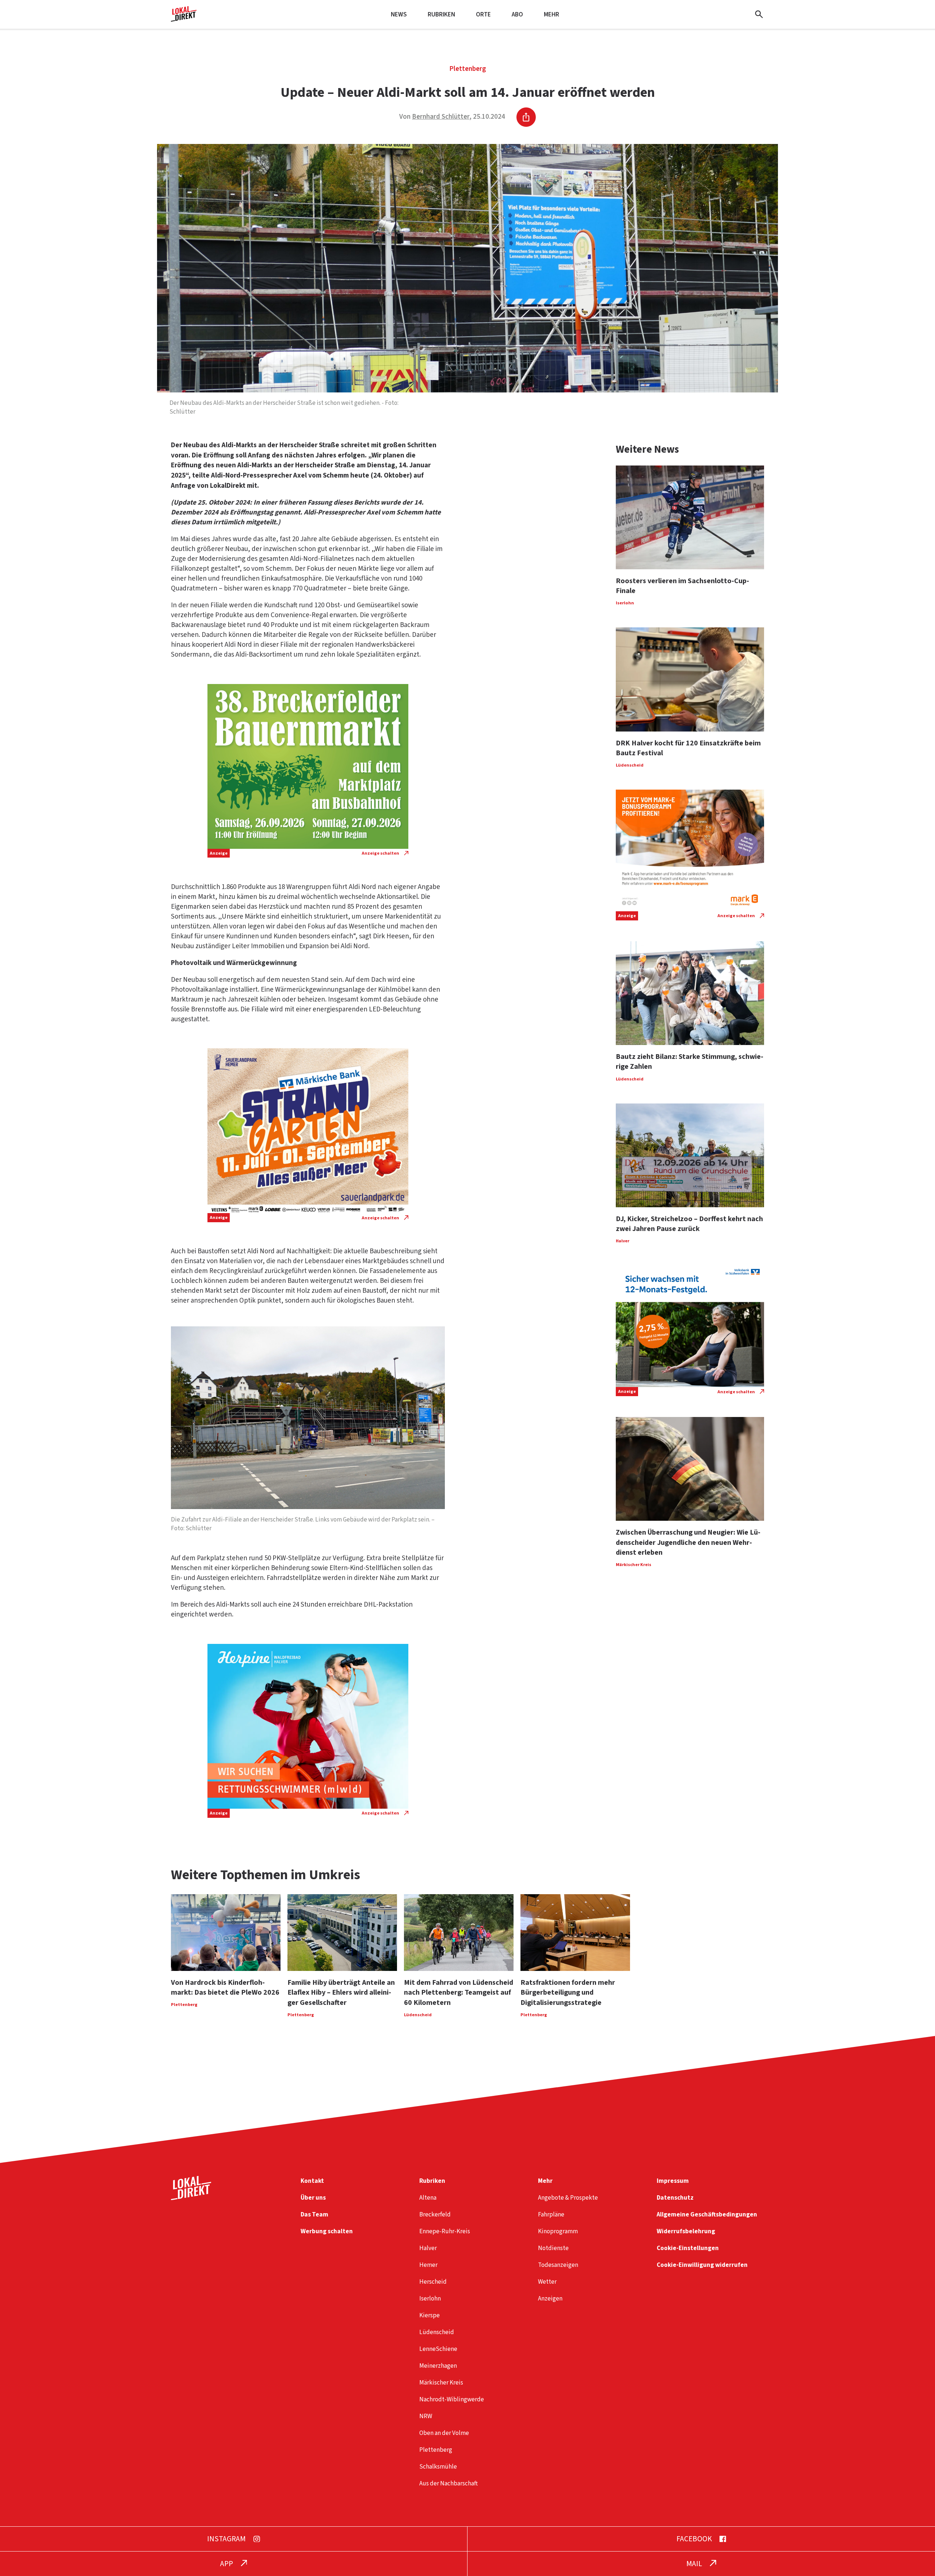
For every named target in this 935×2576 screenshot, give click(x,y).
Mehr (552, 14)
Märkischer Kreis (441, 2383)
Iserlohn (430, 2298)
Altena (428, 2198)
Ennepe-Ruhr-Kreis (445, 2231)
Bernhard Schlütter (441, 117)
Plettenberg (468, 69)
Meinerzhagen (438, 2366)
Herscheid (433, 2282)
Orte (483, 14)
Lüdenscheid (437, 2332)
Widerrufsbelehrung (686, 2231)
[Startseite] (184, 19)
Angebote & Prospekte (568, 2198)
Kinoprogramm (558, 2231)
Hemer (428, 2265)
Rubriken (441, 14)
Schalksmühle (438, 2467)
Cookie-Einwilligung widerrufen (702, 2265)
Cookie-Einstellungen (688, 2248)
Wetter (547, 2282)
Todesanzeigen (558, 2265)
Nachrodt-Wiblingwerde (452, 2399)
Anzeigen (550, 2298)
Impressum (673, 2181)
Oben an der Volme (444, 2433)
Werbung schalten (327, 2231)
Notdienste (553, 2248)
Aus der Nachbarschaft (449, 2483)
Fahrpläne (551, 2214)
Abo (517, 14)
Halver (428, 2248)
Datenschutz (675, 2198)
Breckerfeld (435, 2214)
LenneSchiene (438, 2349)
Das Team (314, 2214)
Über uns (313, 2198)
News (399, 14)
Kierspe (430, 2315)
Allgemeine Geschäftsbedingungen (707, 2214)
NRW (426, 2416)
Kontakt (312, 2181)
